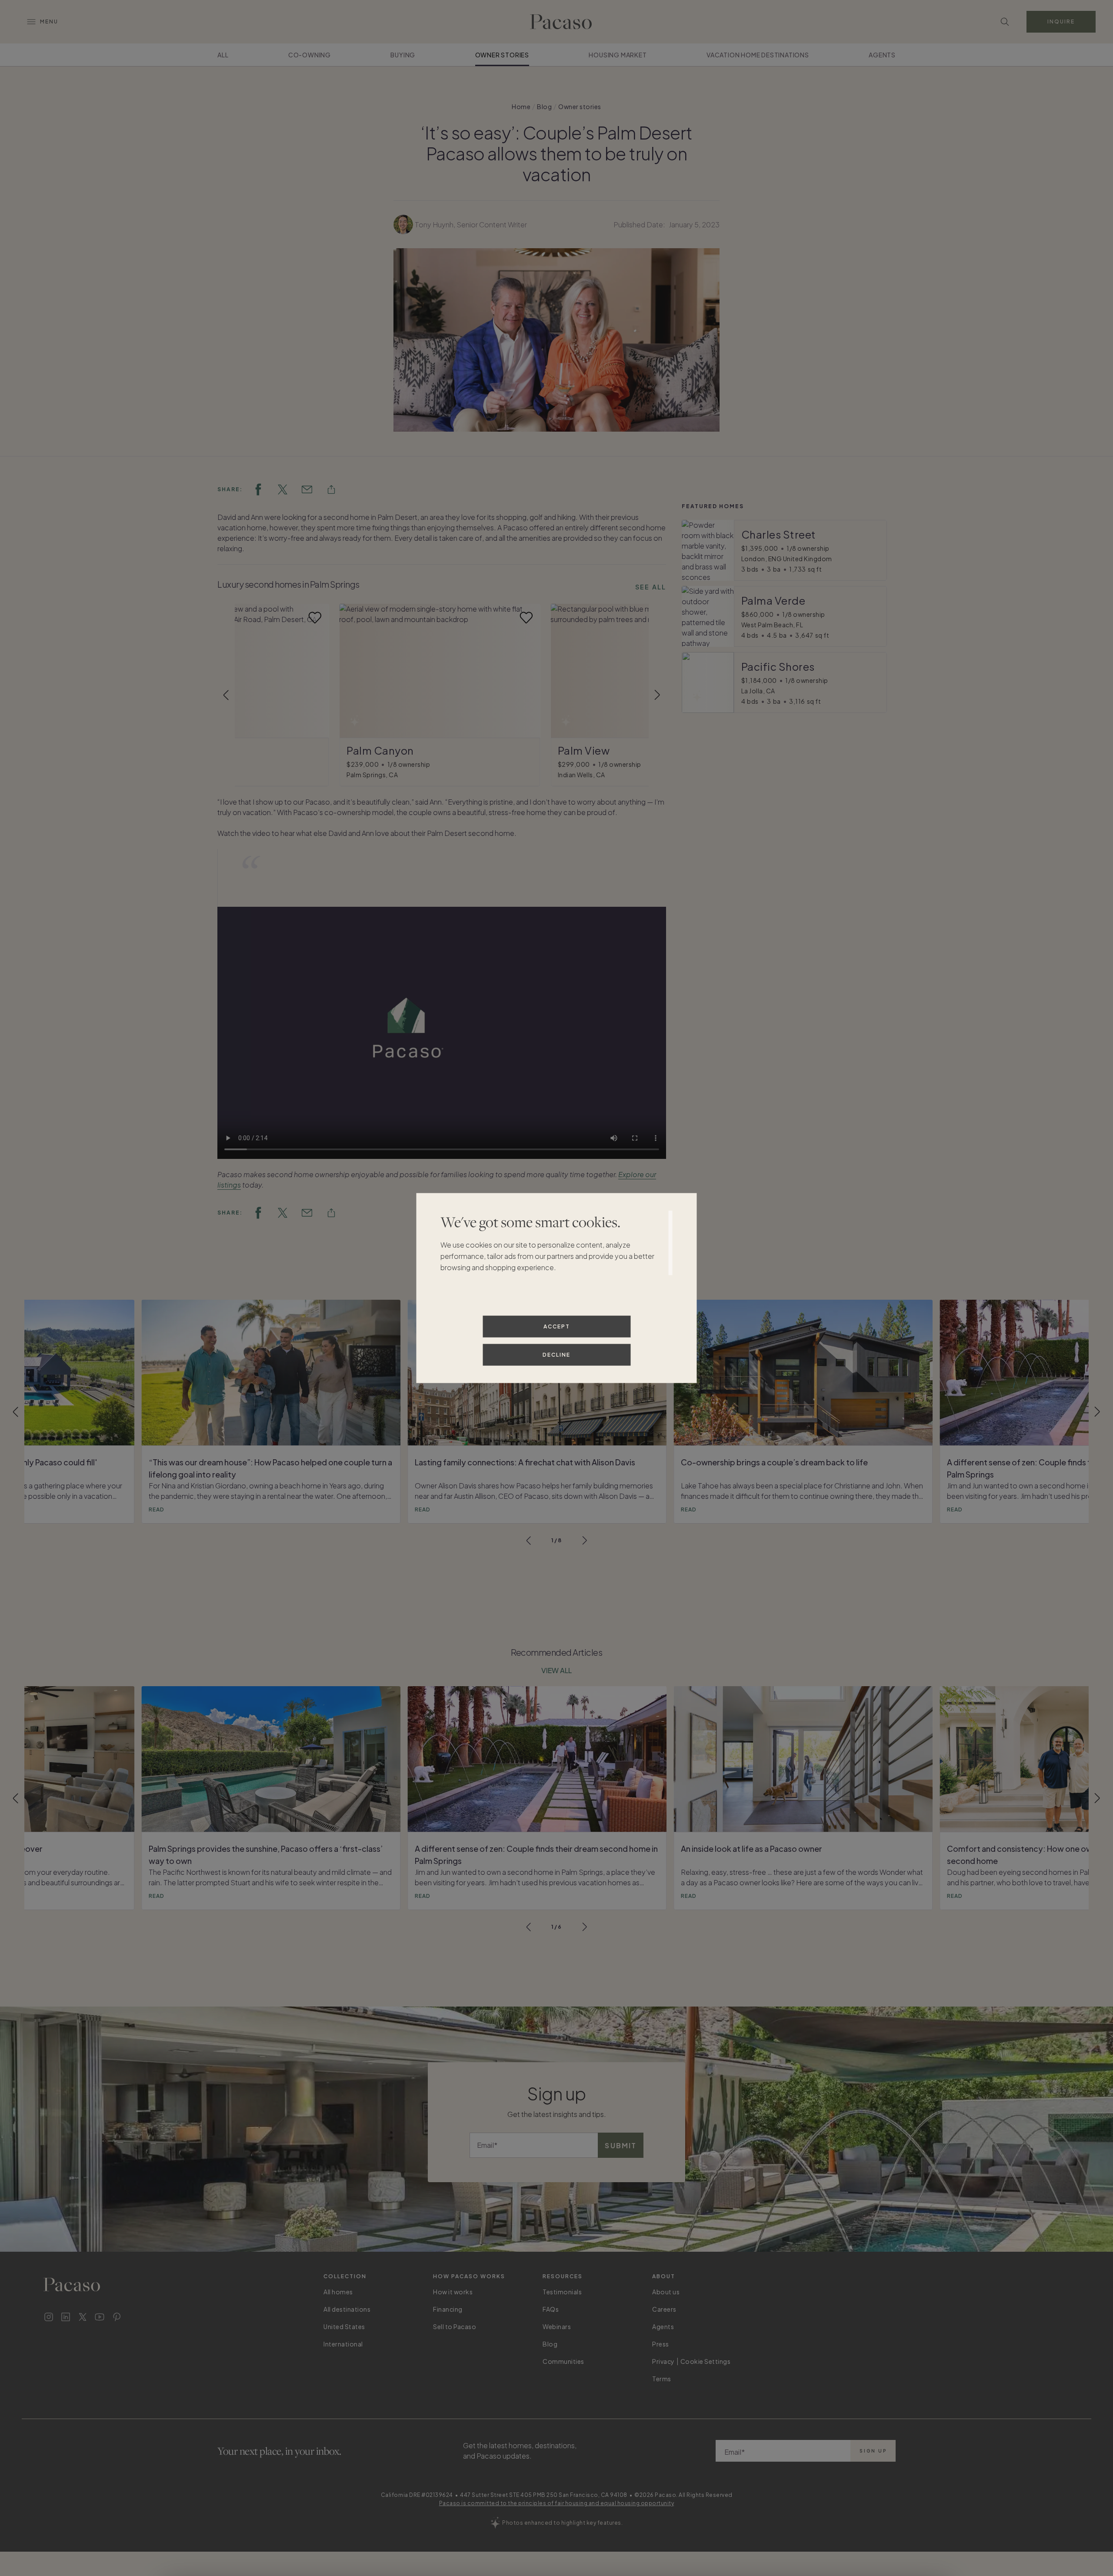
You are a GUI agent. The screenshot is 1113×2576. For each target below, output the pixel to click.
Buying (403, 55)
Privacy (663, 2361)
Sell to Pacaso (455, 2326)
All (223, 55)
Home (521, 107)
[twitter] (283, 489)
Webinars (557, 2326)
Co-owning (310, 55)
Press (661, 2344)
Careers (664, 2309)
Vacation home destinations (758, 55)
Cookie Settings (706, 2361)
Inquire (1061, 22)
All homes (338, 2292)
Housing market (618, 55)
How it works (453, 2292)
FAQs (551, 2309)
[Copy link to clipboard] (331, 489)
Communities (563, 2361)
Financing (448, 2309)
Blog (544, 107)
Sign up (873, 2451)
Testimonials (562, 2292)
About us (666, 2292)
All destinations (347, 2309)
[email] (307, 489)
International (343, 2344)
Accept (557, 1326)
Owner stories (502, 55)
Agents (882, 55)
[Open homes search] (1005, 22)
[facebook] (258, 489)
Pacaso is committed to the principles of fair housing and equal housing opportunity (557, 2503)
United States (344, 2326)
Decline (556, 1354)
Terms (662, 2379)
